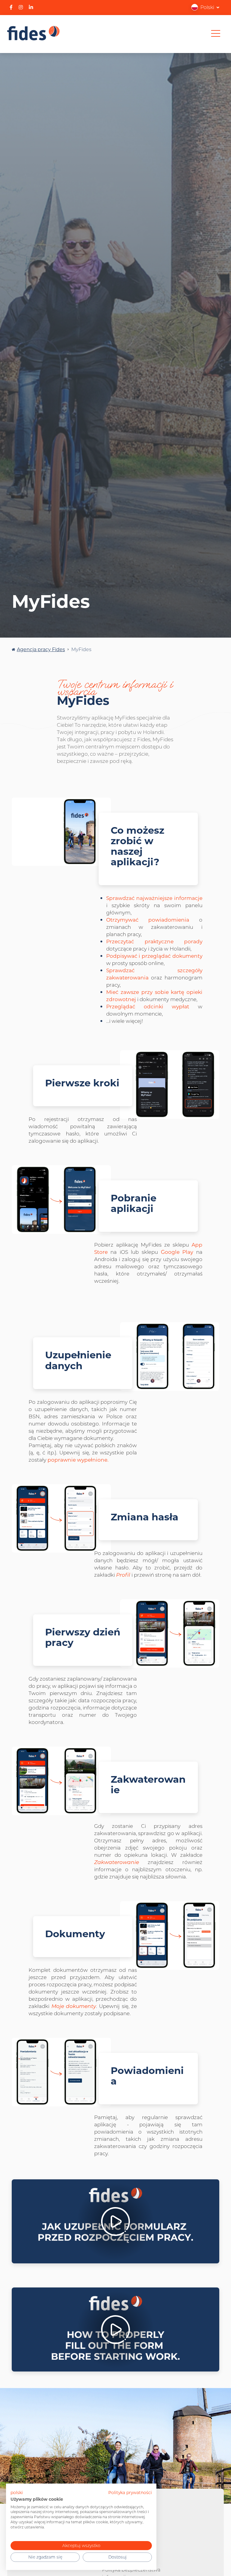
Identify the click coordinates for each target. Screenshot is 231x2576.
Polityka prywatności (130, 2493)
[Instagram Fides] (21, 7)
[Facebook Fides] (11, 7)
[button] (205, 7)
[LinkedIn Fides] (31, 7)
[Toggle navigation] (216, 33)
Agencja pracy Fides (41, 649)
